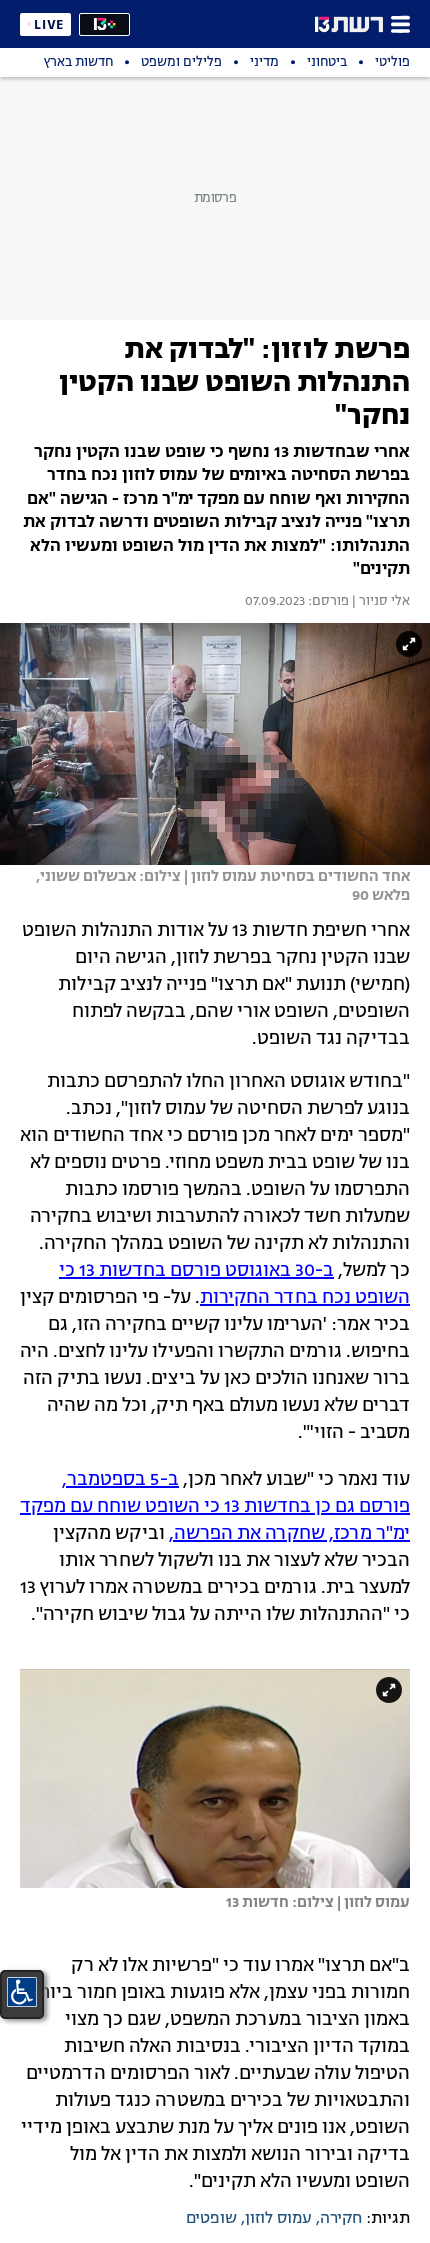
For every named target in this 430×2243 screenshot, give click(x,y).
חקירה (341, 2219)
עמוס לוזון (278, 2219)
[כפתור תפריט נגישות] (22, 1992)
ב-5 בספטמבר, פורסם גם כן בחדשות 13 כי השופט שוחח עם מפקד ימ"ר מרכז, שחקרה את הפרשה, (215, 1507)
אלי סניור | (379, 602)
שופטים (211, 2219)
